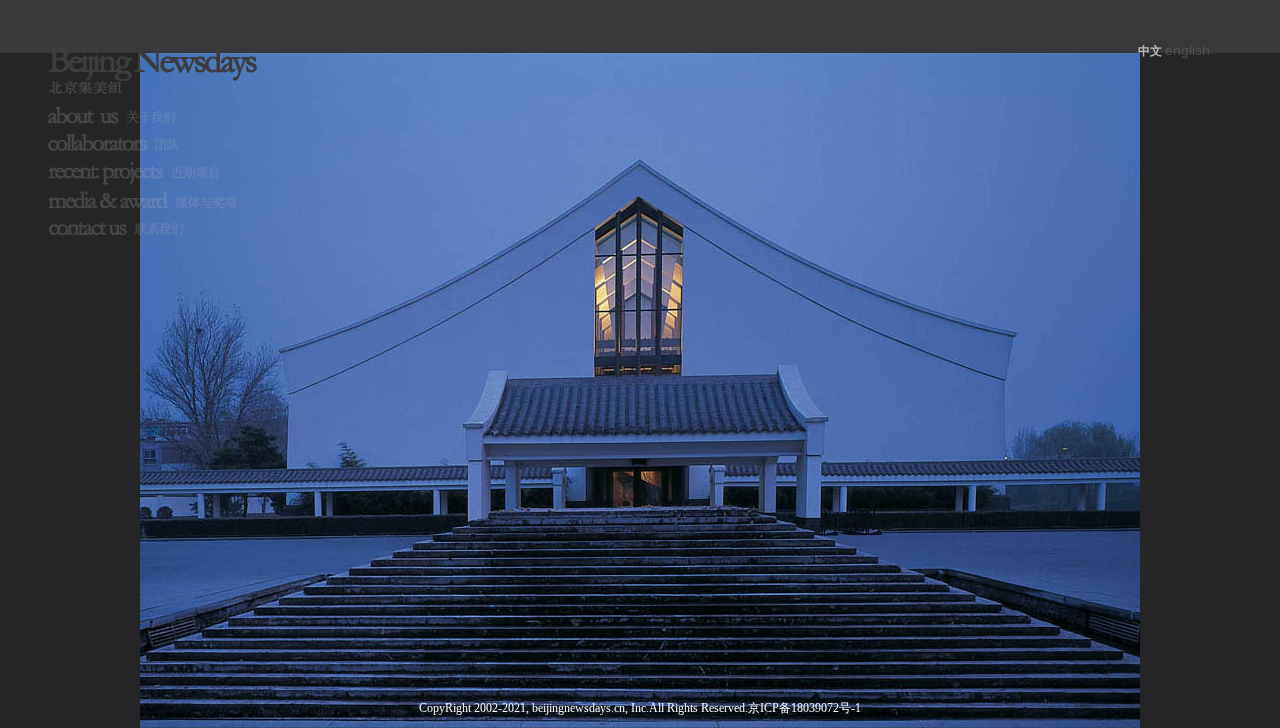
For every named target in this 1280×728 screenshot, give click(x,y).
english (1187, 50)
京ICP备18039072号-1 (804, 708)
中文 (1150, 51)
